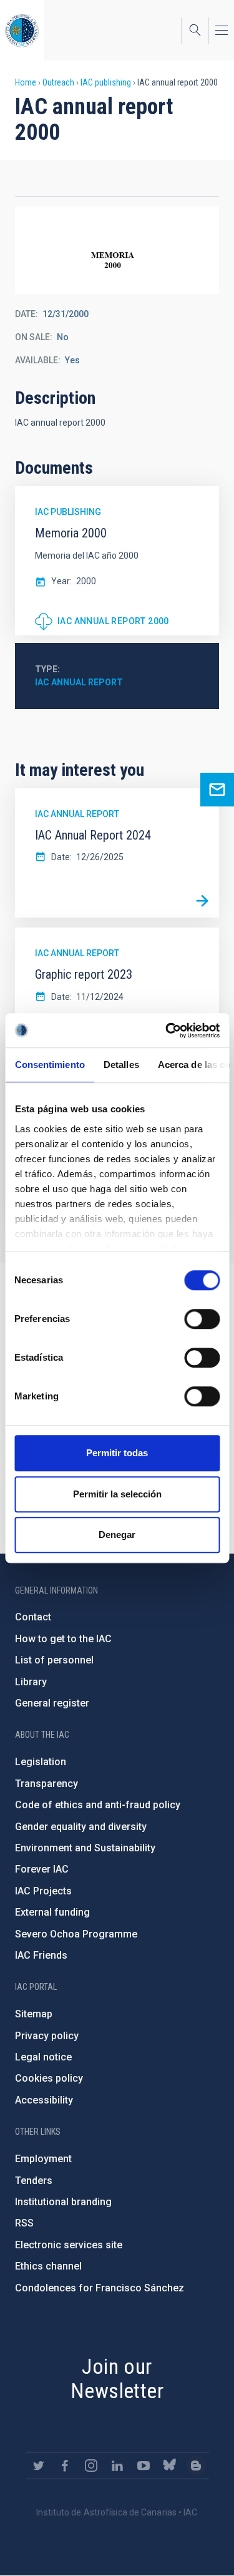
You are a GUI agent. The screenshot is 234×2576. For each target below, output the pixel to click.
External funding (52, 1912)
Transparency (46, 1784)
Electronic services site (69, 2245)
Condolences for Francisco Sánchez (100, 2288)
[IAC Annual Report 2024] (202, 901)
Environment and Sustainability (85, 1848)
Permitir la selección (117, 1494)
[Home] (22, 30)
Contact (33, 1617)
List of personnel (54, 1660)
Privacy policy (47, 2036)
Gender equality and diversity (81, 1827)
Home (26, 82)
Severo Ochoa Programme (76, 1934)
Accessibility (44, 2100)
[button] (117, 250)
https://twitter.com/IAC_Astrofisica (39, 2466)
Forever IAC (42, 1869)
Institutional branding (63, 2202)
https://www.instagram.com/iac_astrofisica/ (91, 2466)
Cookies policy (49, 2078)
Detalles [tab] (121, 1065)
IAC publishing (106, 82)
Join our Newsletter (117, 2378)
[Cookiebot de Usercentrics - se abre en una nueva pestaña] (167, 1031)
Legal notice (43, 2057)
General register (52, 1703)
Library (31, 1682)
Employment (43, 2159)
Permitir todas (117, 1453)
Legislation (41, 1762)
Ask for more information (217, 790)
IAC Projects (43, 1891)
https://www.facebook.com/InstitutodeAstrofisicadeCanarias (65, 2466)
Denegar (117, 1535)
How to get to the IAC (63, 1639)
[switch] (202, 1319)
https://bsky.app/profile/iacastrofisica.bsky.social (170, 2466)
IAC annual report (79, 682)
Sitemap (34, 2014)
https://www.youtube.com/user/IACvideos (144, 2466)
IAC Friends (41, 1955)
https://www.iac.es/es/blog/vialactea (196, 2466)
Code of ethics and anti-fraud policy (98, 1805)
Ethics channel (48, 2266)
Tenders (34, 2181)
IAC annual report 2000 (113, 621)
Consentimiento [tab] (49, 1065)
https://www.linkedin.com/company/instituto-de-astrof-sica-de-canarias (117, 2466)
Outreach (58, 82)
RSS (24, 2223)
